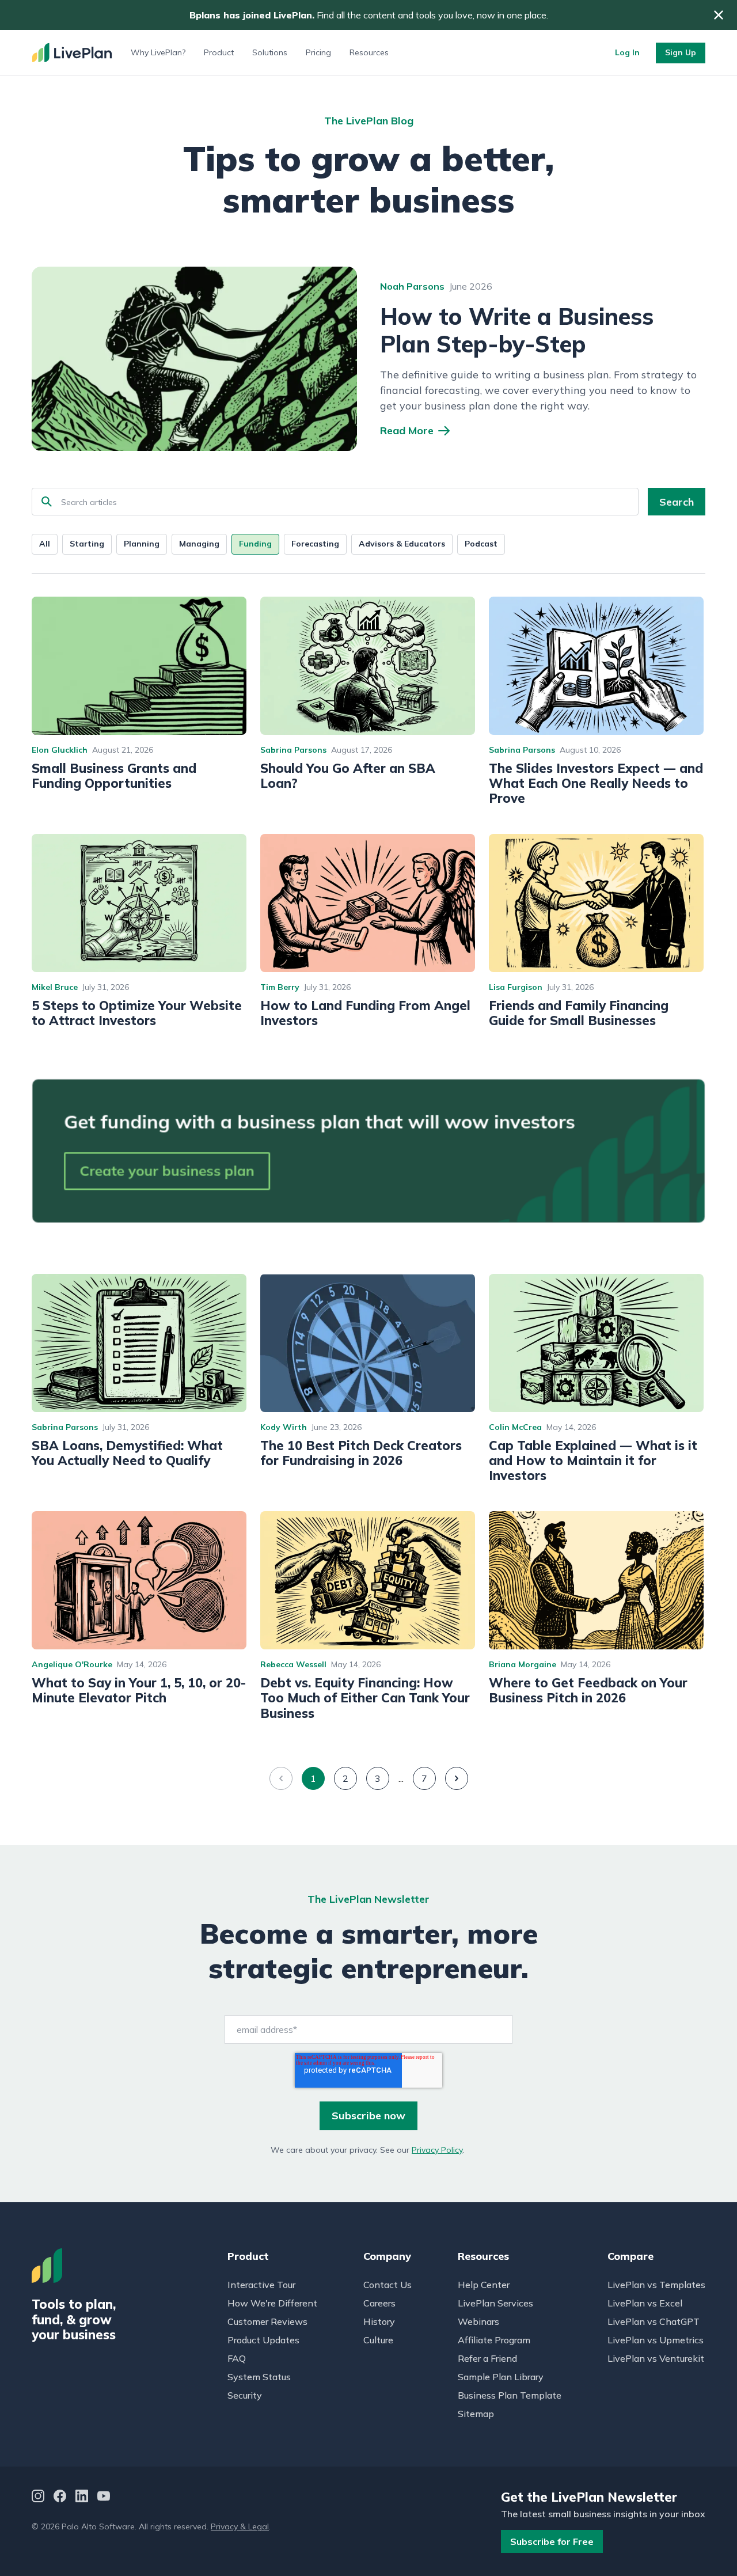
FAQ (237, 2358)
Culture (378, 2340)
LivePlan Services (495, 2303)
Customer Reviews (267, 2321)
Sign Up (681, 52)
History (379, 2321)
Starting (87, 544)
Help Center (484, 2285)
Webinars (478, 2321)
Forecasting (315, 544)
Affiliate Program (494, 2340)
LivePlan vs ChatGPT (654, 2321)
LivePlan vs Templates (656, 2285)
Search (677, 502)
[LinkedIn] (82, 2497)
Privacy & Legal (240, 2526)
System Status (259, 2377)
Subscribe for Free (552, 2541)
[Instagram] (38, 2497)
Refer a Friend (487, 2358)
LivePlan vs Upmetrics (656, 2340)
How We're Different (272, 2303)
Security (245, 2395)
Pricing (318, 52)
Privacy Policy (437, 2150)
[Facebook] (60, 2497)
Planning (142, 544)
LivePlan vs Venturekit (656, 2358)
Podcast (481, 544)
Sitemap (476, 2414)
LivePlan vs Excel (645, 2303)
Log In (627, 52)
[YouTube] (104, 2497)
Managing (199, 544)
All (45, 544)
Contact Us (388, 2285)
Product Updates (263, 2340)
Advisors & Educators (402, 544)
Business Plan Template (510, 2395)
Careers (379, 2303)
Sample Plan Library (501, 2377)
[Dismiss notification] (719, 15)
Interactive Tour (261, 2285)
